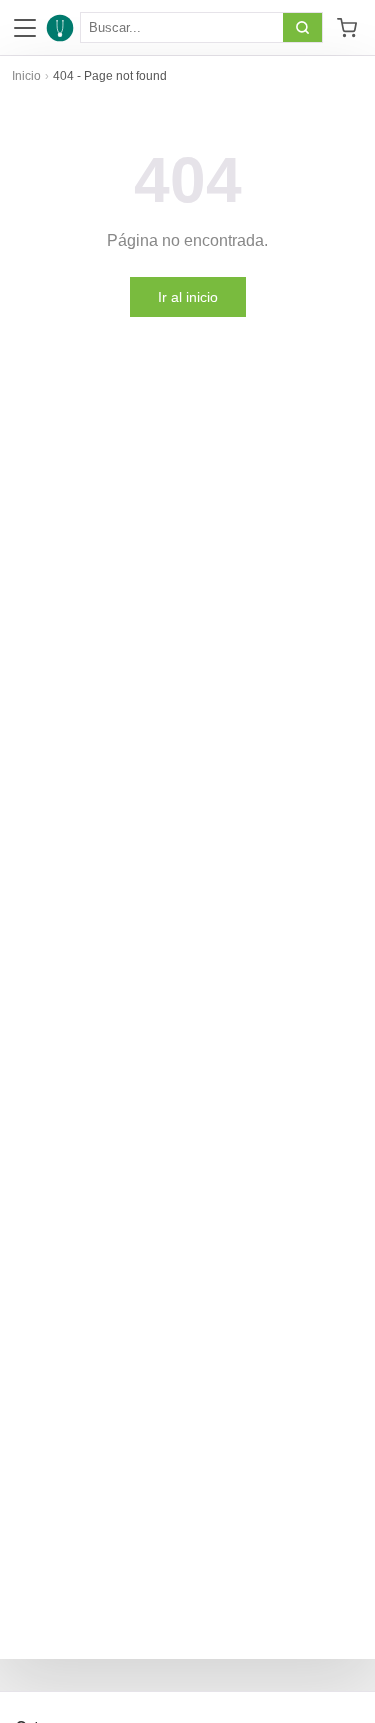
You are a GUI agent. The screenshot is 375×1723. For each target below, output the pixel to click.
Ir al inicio (188, 297)
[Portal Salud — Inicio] (60, 28)
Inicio (26, 76)
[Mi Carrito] (347, 28)
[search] (302, 27)
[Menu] (25, 28)
